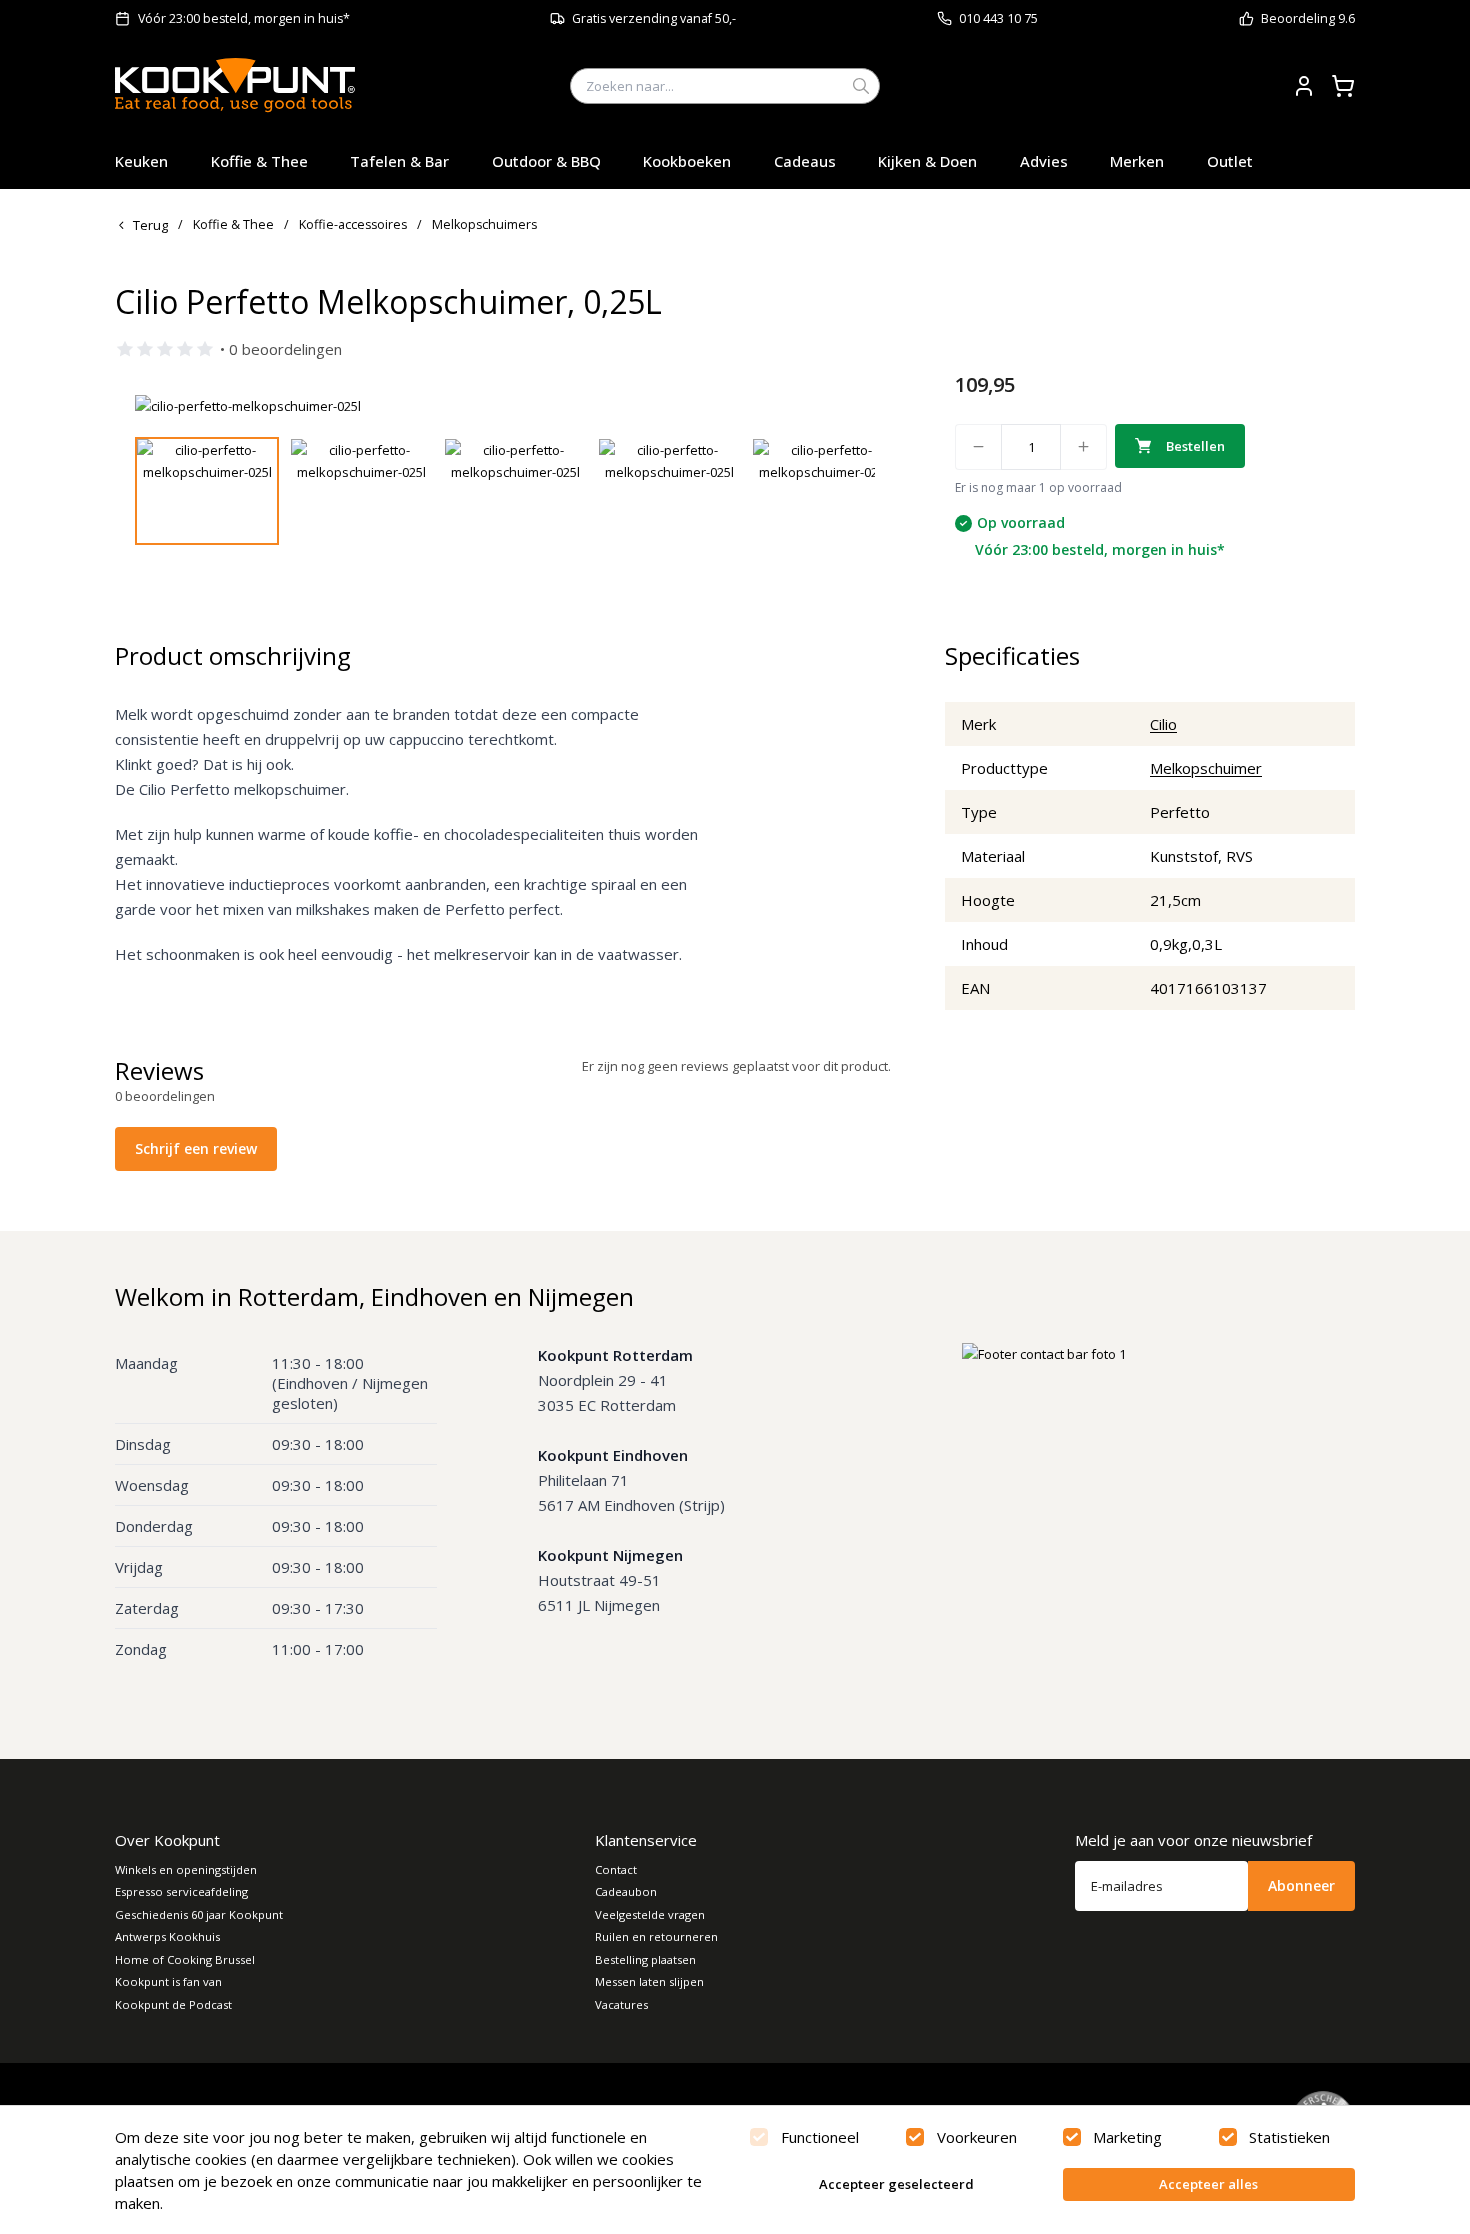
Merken (1137, 161)
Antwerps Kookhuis (167, 1936)
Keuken (141, 161)
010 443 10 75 (998, 18)
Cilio (1163, 724)
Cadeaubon (626, 1891)
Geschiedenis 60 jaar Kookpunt (199, 1914)
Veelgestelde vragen (650, 1914)
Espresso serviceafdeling (181, 1891)
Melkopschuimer (1206, 768)
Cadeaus (805, 161)
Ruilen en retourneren (656, 1936)
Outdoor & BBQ (546, 161)
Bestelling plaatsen (645, 1959)
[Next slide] (848, 406)
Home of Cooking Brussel (185, 1959)
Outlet (1230, 161)
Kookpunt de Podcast (173, 2004)
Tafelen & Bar (399, 161)
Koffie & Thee (259, 161)
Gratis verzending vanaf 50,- (654, 18)
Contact (616, 1869)
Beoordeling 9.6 (1308, 18)
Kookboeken (687, 161)
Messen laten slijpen (649, 1981)
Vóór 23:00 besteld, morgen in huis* (244, 18)
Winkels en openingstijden (186, 1869)
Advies (1044, 161)
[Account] (1304, 86)
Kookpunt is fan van (168, 1981)
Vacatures (621, 2004)
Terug (150, 225)
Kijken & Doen (927, 161)
